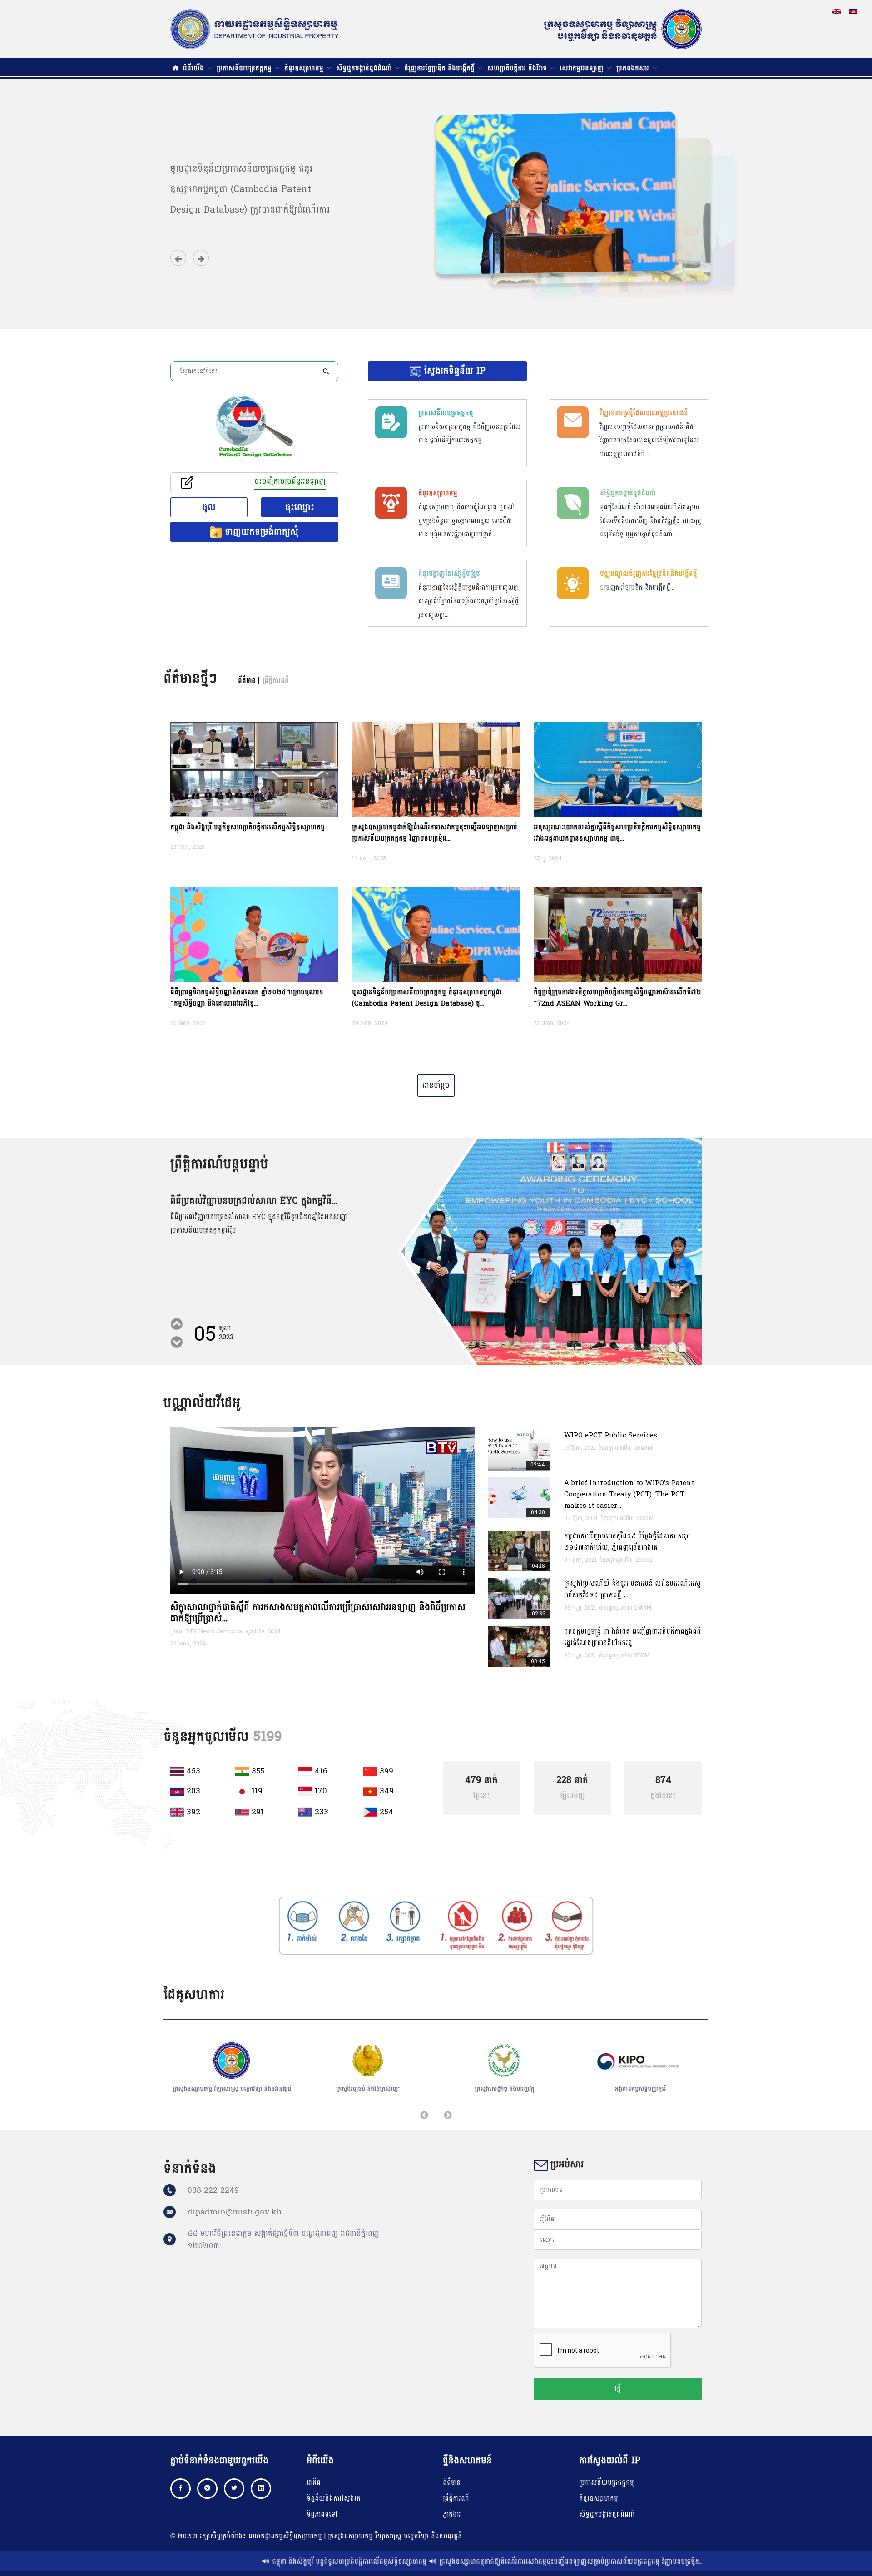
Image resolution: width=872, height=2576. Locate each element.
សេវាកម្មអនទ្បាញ (583, 68)
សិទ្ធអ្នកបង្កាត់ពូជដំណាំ (365, 68)
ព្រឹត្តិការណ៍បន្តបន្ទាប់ (219, 1164)
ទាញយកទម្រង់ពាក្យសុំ (260, 532)
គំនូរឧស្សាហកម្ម (305, 68)
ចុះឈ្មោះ (300, 507)
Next (175, 1326)
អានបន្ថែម (436, 1085)
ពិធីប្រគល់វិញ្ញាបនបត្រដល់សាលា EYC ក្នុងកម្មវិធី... (254, 1201)
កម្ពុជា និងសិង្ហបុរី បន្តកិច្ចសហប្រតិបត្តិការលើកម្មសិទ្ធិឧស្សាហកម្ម (254, 2562)
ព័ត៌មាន (452, 2483)
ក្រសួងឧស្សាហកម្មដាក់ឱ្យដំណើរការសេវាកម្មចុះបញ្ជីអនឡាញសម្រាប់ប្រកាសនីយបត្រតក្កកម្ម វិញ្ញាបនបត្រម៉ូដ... (476, 2562)
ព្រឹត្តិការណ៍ (456, 2499)
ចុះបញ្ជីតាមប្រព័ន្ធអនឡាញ (290, 482)
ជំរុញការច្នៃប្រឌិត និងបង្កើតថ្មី (441, 68)
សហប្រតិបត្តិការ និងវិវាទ (518, 68)
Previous (175, 1344)
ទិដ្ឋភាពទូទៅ (322, 2514)
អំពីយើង (194, 68)
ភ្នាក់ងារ (452, 2514)
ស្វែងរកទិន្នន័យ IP (453, 371)
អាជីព (314, 2483)
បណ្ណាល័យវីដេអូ (202, 1403)
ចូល (209, 507)
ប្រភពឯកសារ (634, 68)
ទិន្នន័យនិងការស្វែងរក (334, 2499)
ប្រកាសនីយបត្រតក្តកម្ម (245, 68)
